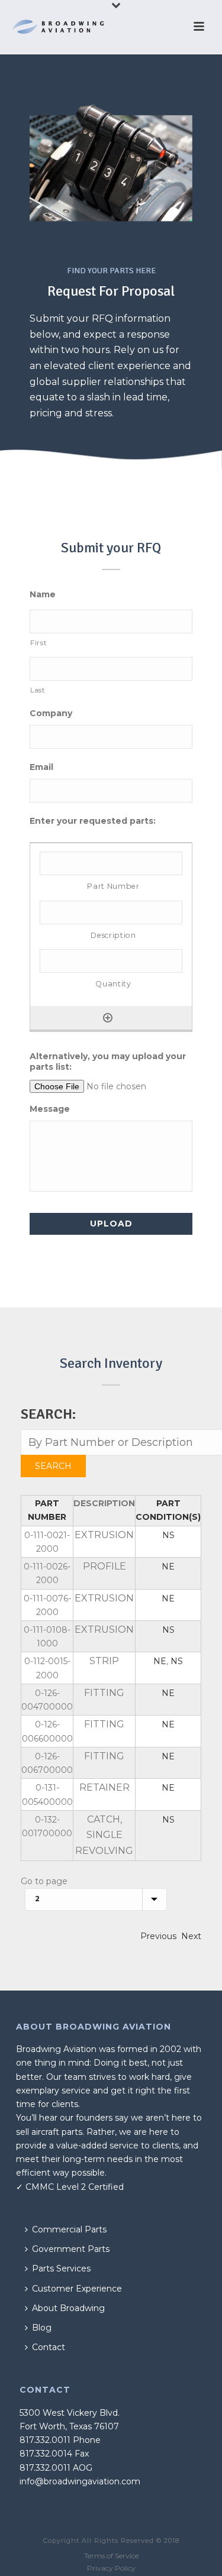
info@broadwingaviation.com (80, 2481)
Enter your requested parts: (93, 821)
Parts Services (61, 2268)
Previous (158, 1936)
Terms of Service (111, 2556)
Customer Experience (77, 2289)
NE (168, 1567)
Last (38, 690)
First (38, 643)
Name (43, 594)
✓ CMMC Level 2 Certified (70, 2187)
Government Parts (71, 2249)
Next (191, 1936)
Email (41, 767)
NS (168, 1535)
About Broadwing (68, 2308)
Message (50, 1109)
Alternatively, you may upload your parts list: (108, 1062)
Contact (49, 2347)
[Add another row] (108, 1018)
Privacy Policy (111, 2568)
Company (51, 713)
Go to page (44, 1881)
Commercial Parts (69, 2229)
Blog (42, 2328)
